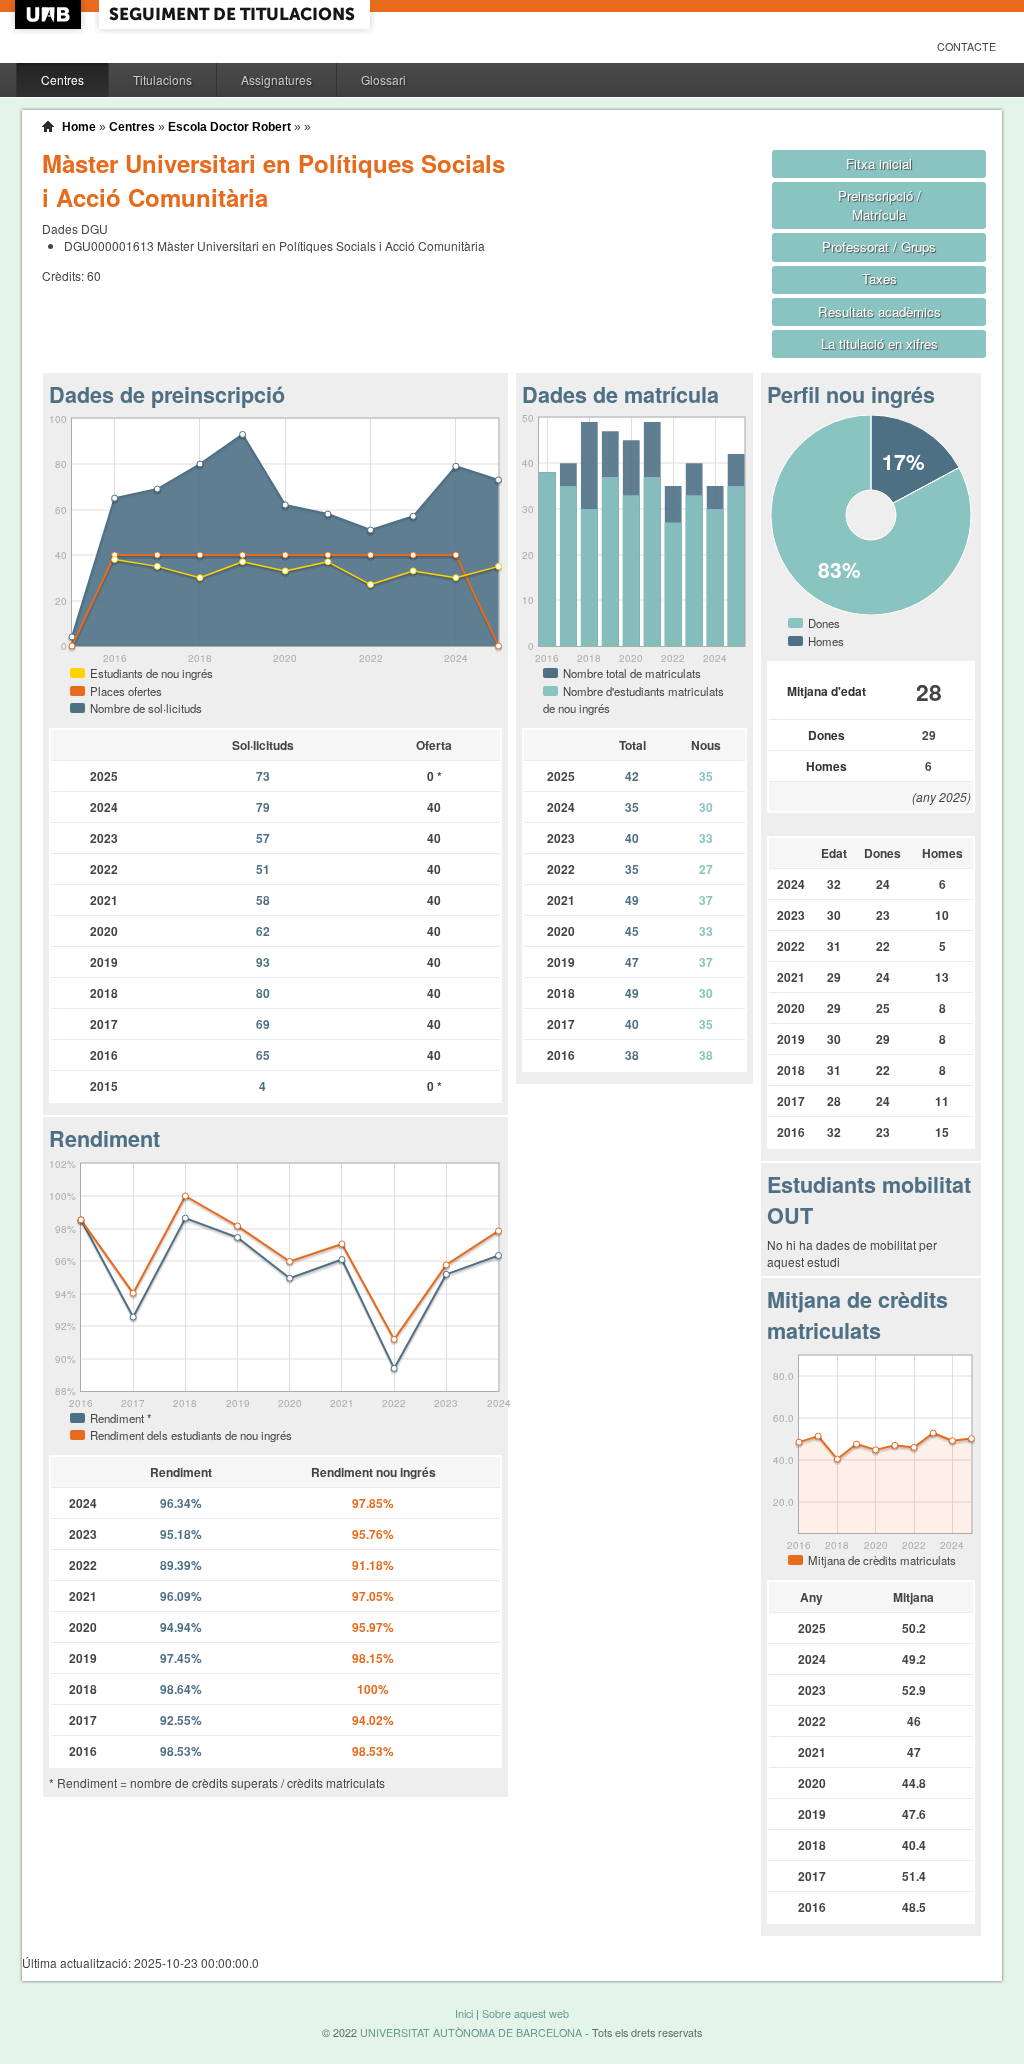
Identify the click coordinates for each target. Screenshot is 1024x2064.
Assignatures (276, 79)
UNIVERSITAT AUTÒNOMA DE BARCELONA (471, 2032)
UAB (50, 14)
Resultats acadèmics (879, 311)
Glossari (383, 79)
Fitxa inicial (879, 163)
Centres (62, 79)
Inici (464, 2013)
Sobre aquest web (525, 2013)
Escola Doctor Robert (229, 127)
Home (79, 127)
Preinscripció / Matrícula (879, 205)
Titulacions (162, 79)
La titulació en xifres (879, 343)
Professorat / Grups (879, 246)
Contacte (966, 46)
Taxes (879, 278)
